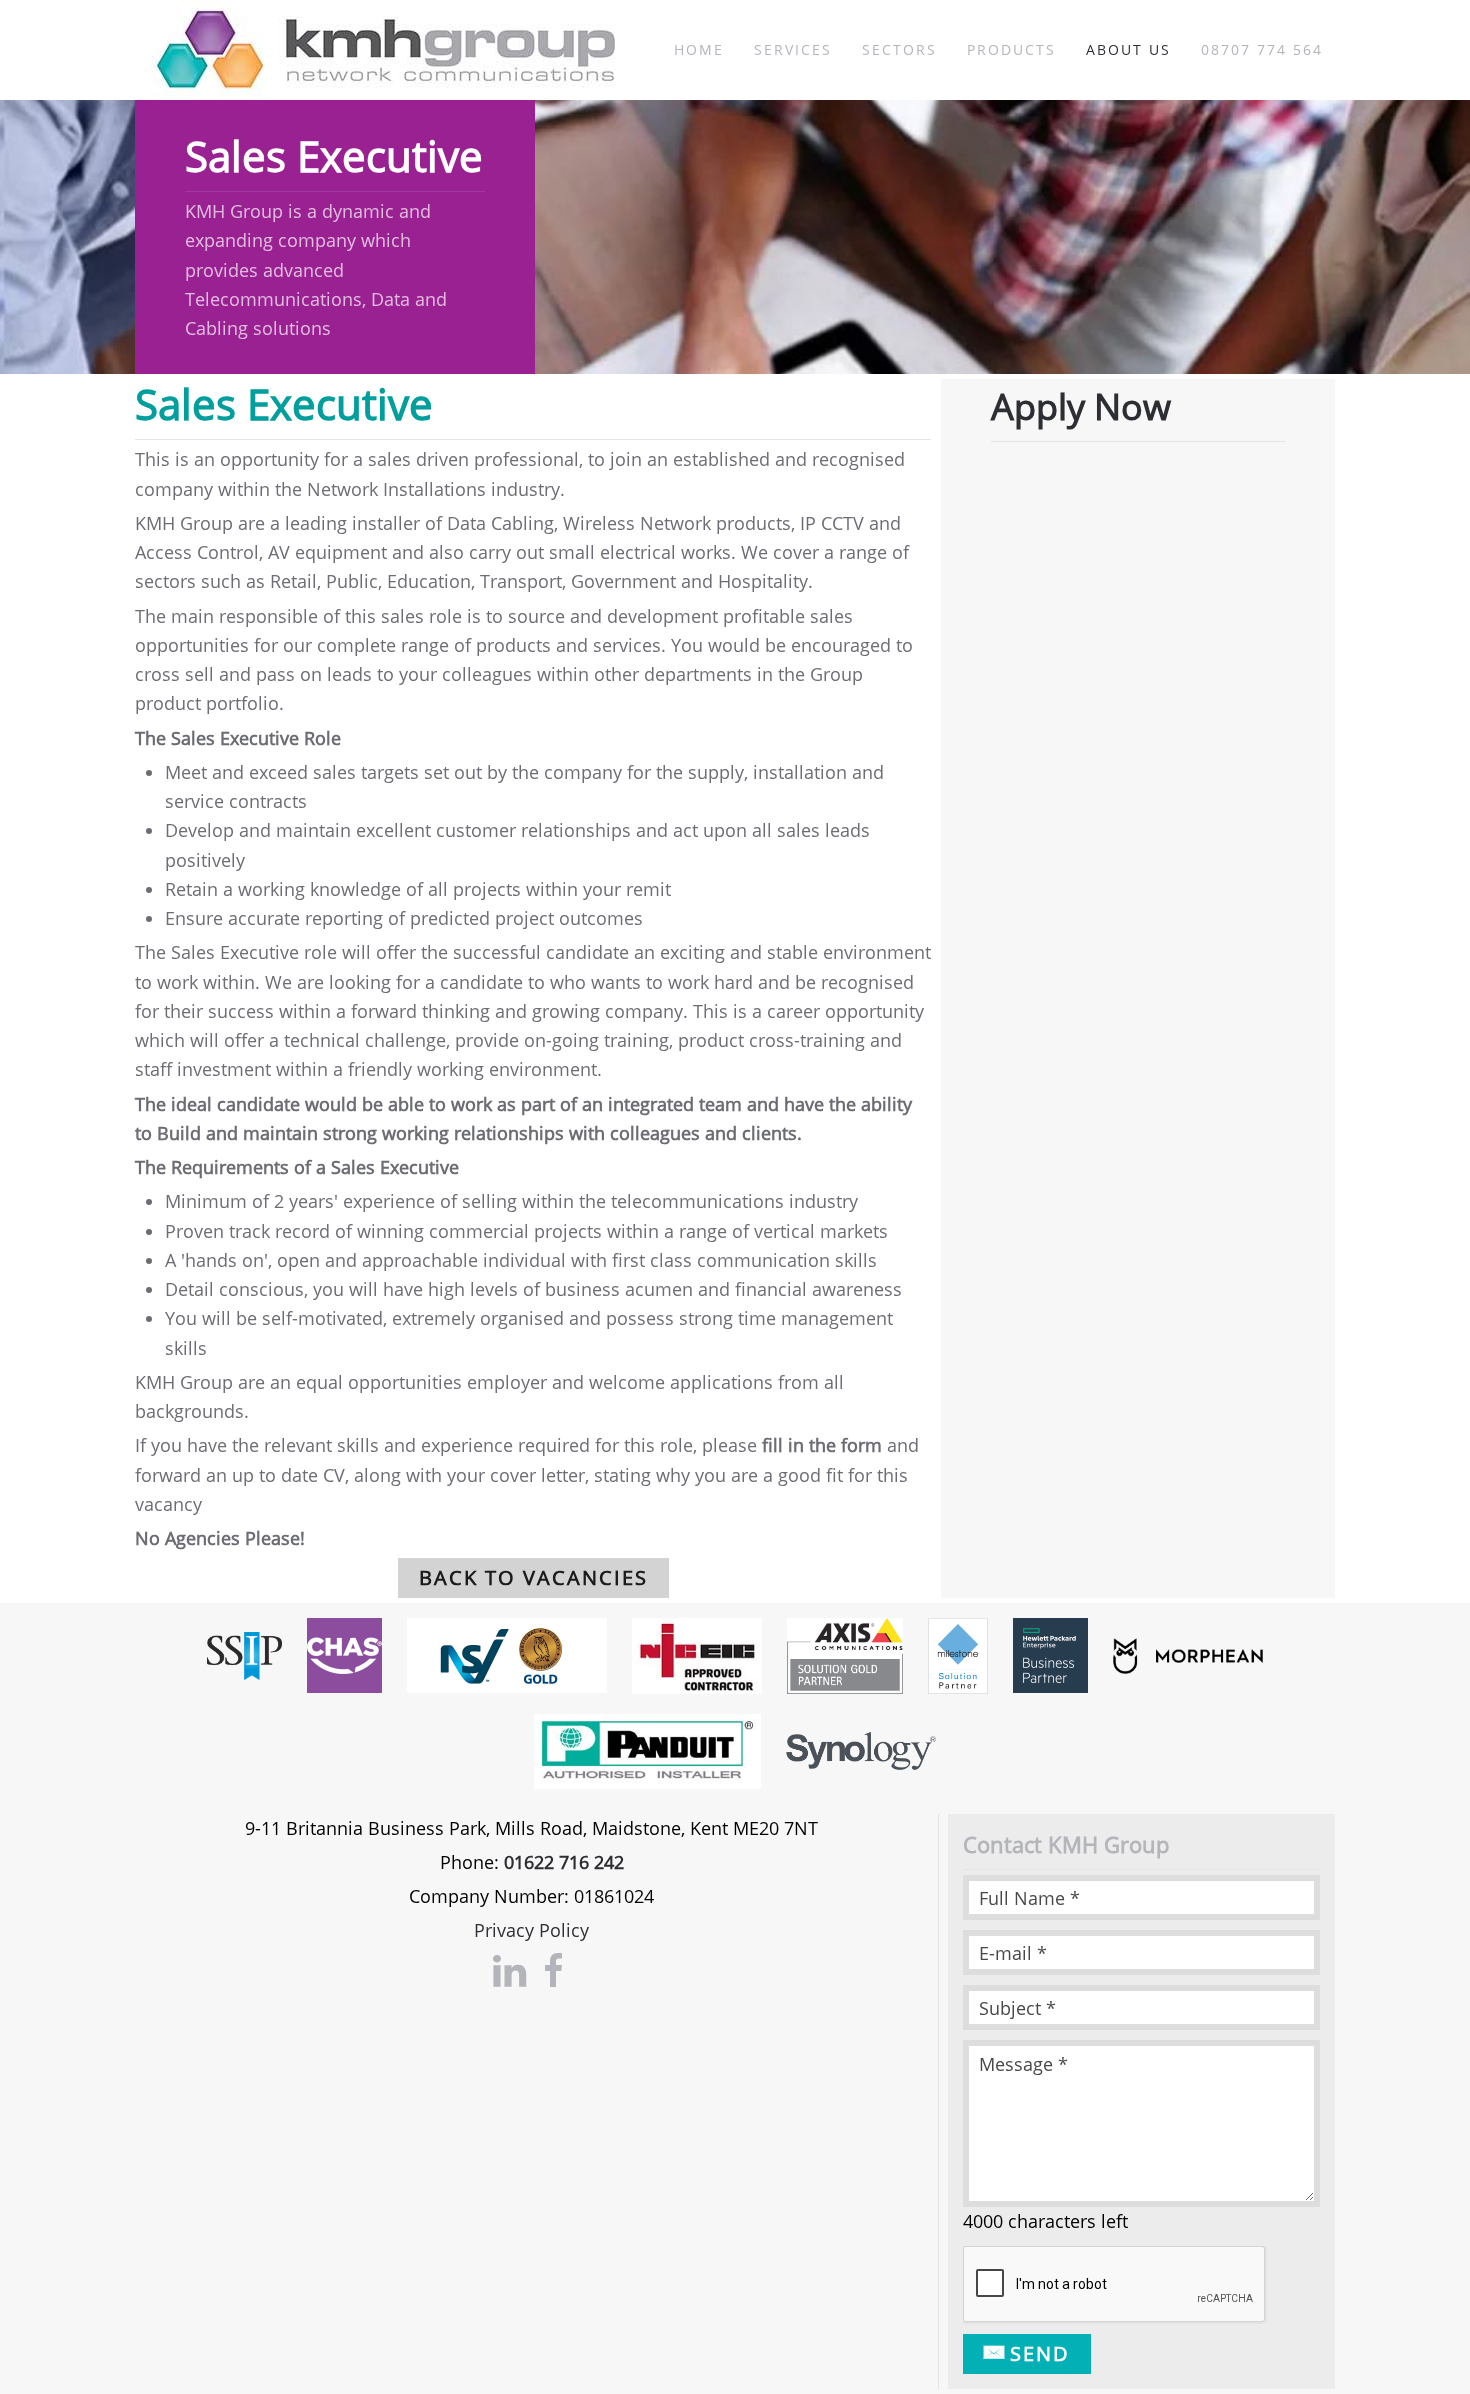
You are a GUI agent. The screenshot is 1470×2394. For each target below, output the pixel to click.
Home (699, 49)
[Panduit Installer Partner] (647, 1749)
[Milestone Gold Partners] (958, 1654)
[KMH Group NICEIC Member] (697, 1654)
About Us (1128, 49)
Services (793, 49)
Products (1011, 49)
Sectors (899, 49)
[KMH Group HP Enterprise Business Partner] (1050, 1654)
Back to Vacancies (533, 1577)
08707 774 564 (1262, 49)
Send (1036, 2353)
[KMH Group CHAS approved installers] (344, 1654)
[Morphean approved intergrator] (1188, 1654)
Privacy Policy (531, 1930)
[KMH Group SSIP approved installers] (244, 1654)
